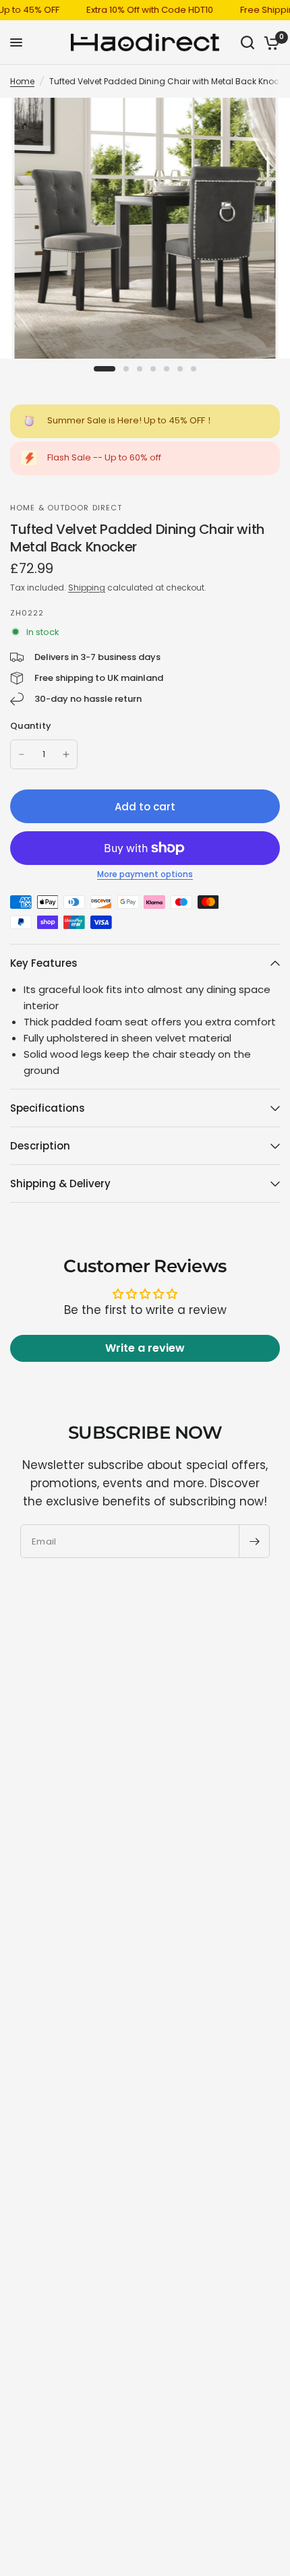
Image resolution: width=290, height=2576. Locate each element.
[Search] (248, 42)
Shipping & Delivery (60, 1184)
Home (22, 81)
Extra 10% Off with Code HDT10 (137, 10)
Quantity (31, 726)
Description (40, 1146)
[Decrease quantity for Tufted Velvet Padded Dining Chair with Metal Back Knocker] (22, 754)
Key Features (44, 963)
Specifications (48, 1108)
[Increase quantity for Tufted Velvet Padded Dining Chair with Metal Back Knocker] (66, 754)
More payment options (145, 874)
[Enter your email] (254, 1541)
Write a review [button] (145, 1348)
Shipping (87, 588)
